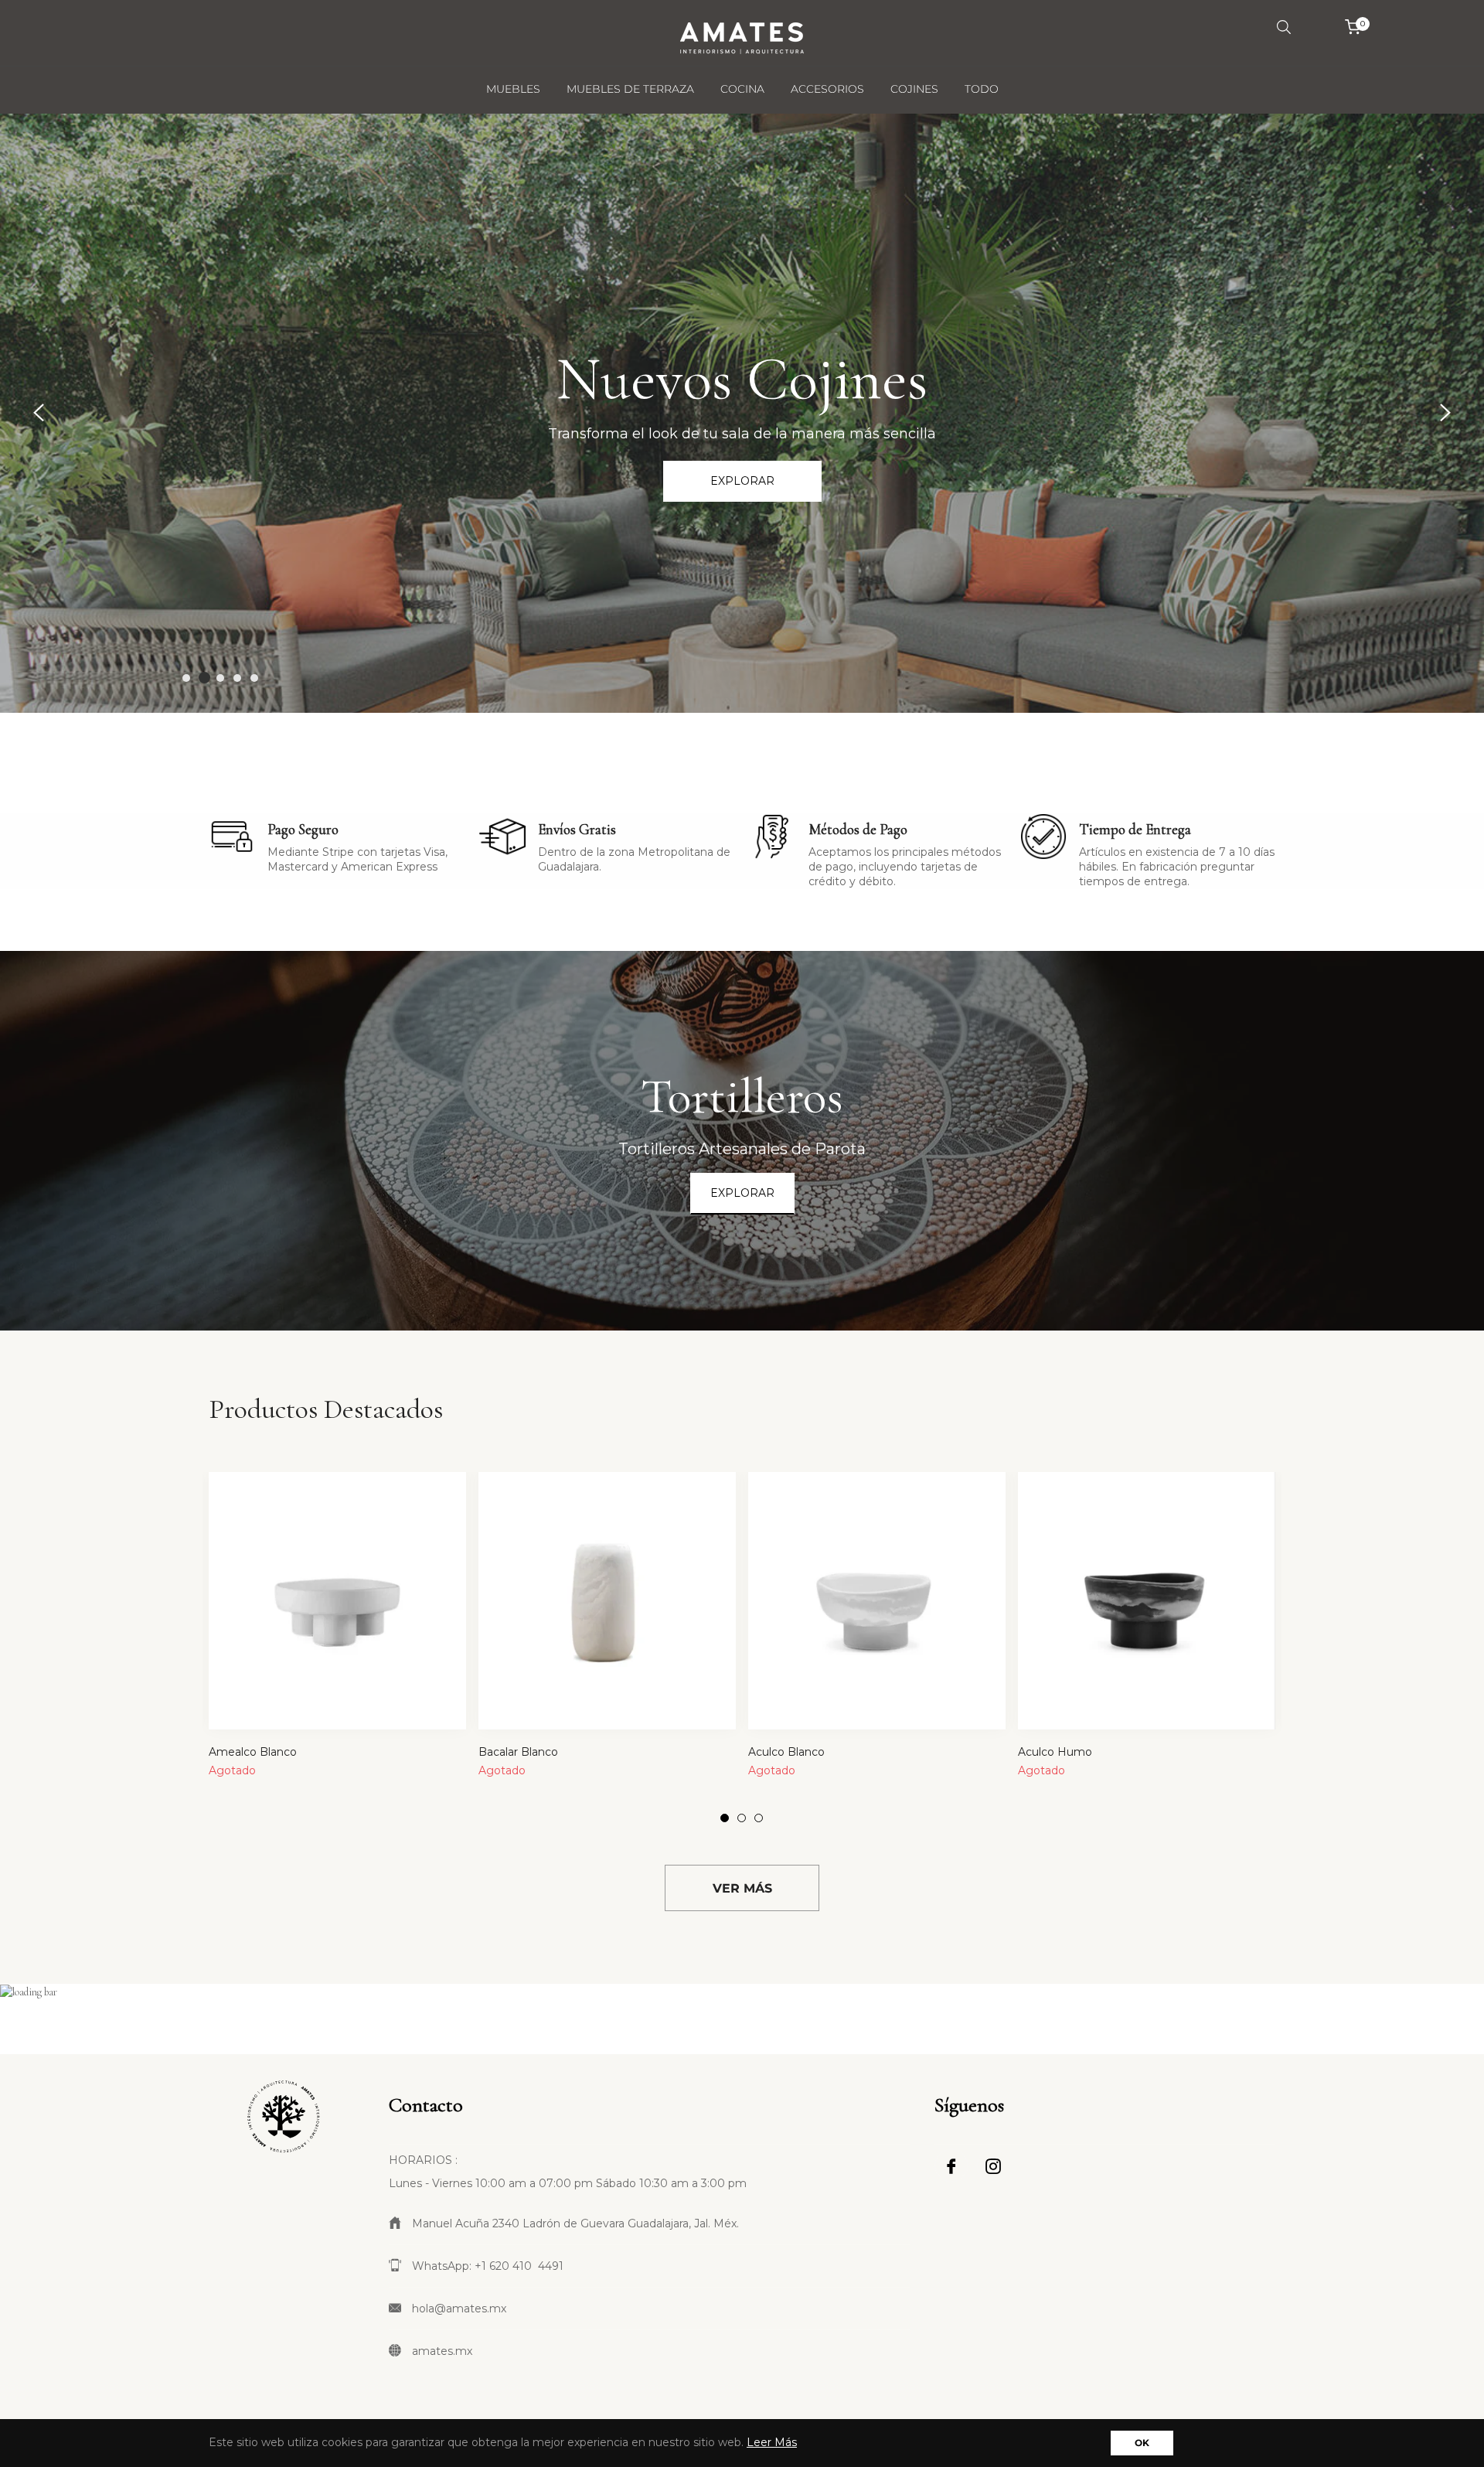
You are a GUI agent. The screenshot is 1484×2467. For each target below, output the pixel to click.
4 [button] (237, 678)
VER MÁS (742, 1888)
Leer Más (772, 2442)
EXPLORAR (742, 1193)
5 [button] (254, 678)
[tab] (1256, 1399)
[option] (742, 413)
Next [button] (1445, 413)
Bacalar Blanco (518, 1752)
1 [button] (186, 678)
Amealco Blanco (253, 1752)
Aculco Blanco (786, 1752)
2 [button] (203, 678)
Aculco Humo (1055, 1752)
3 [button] (221, 678)
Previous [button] (39, 413)
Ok (1142, 2443)
